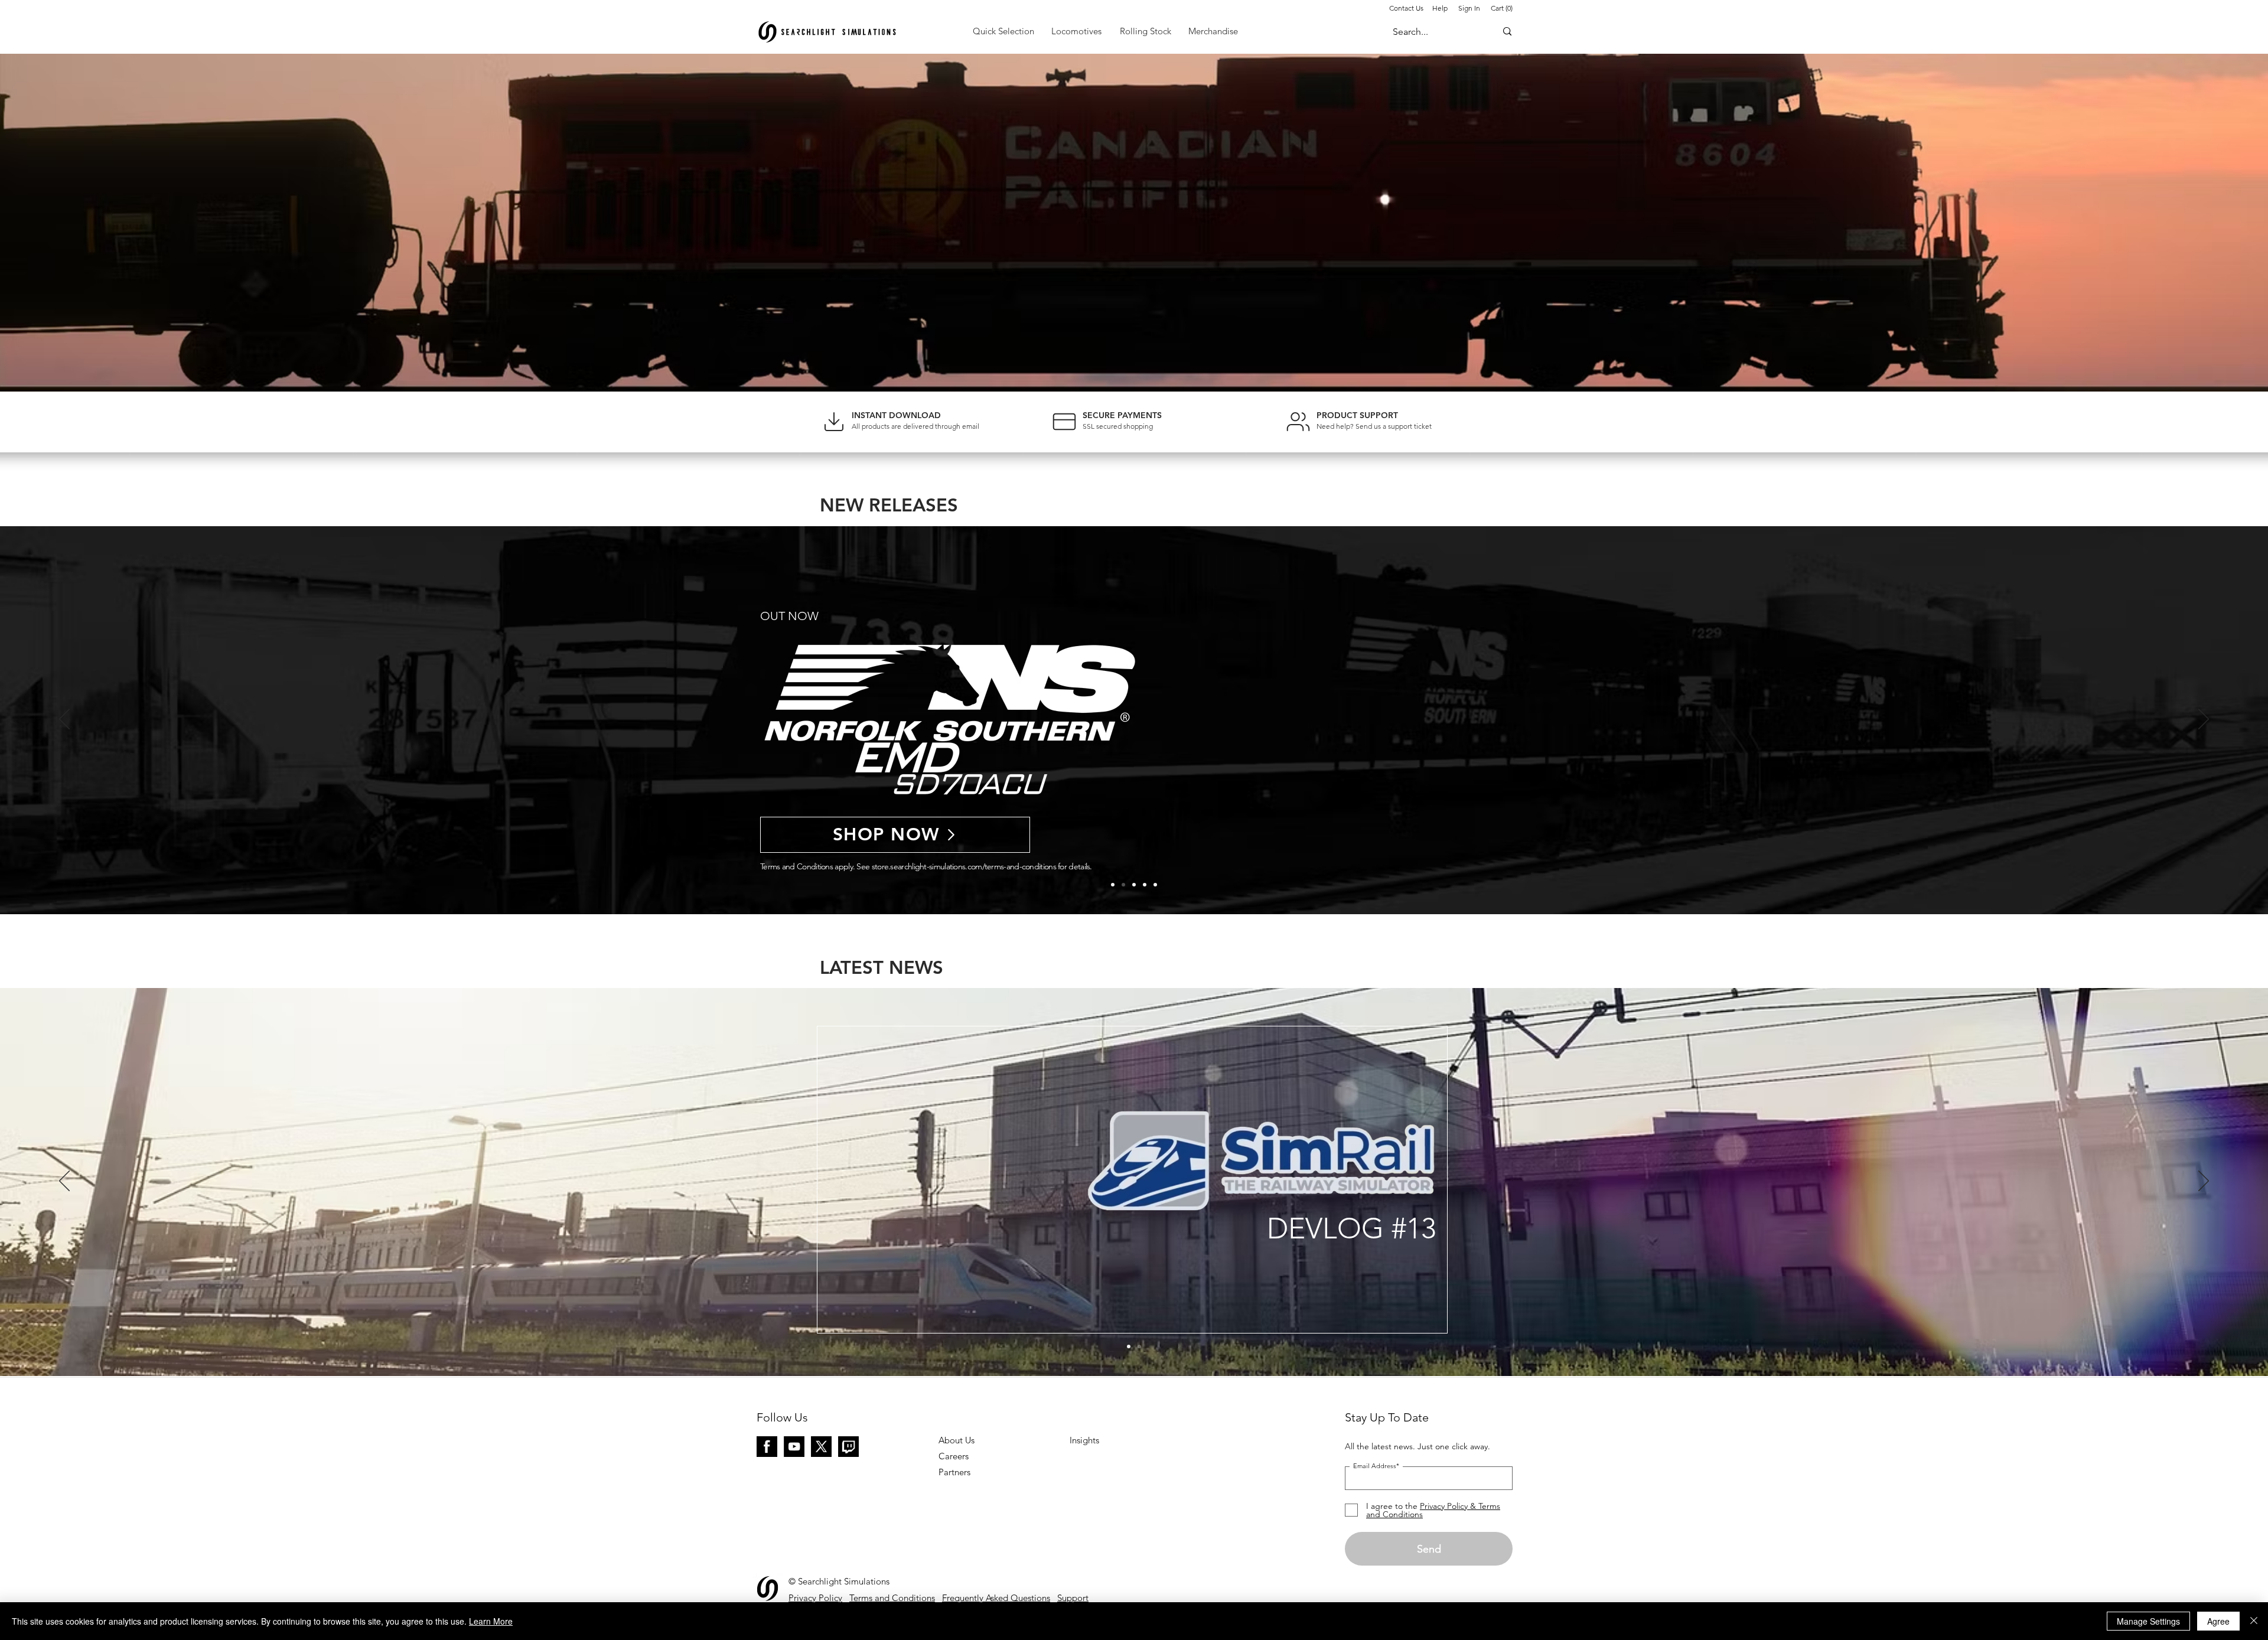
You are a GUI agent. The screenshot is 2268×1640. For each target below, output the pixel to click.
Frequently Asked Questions (996, 1598)
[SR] (1139, 1346)
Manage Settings (2148, 1621)
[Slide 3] (1134, 885)
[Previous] (64, 720)
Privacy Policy (815, 1598)
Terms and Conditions (892, 1598)
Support (1073, 1598)
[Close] (2254, 1621)
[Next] (2204, 720)
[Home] (834, 421)
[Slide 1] (1155, 885)
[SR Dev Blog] (1129, 1346)
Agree (2218, 1621)
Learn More (491, 1621)
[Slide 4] (1123, 885)
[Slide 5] (1113, 885)
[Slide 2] (1145, 885)
